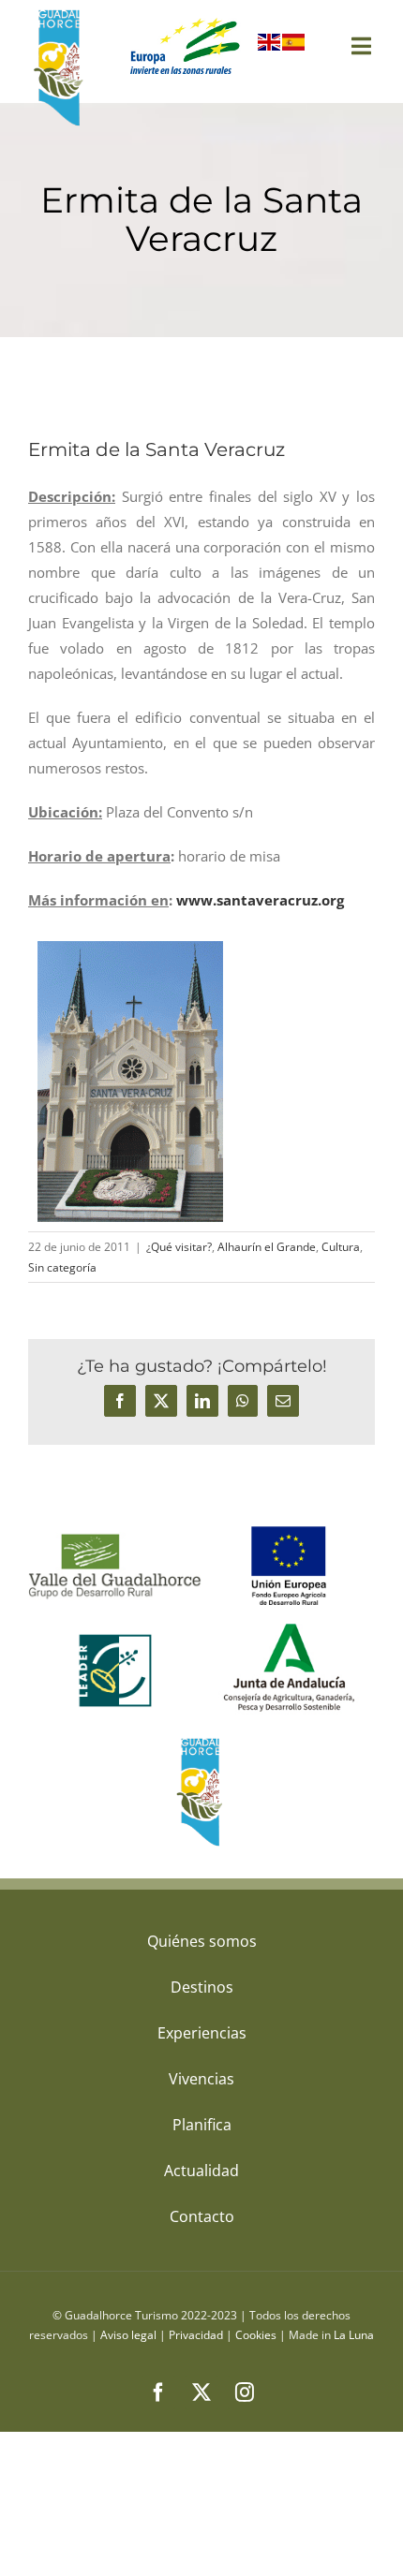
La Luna (354, 2335)
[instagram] (245, 2392)
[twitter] (201, 2392)
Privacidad (196, 2335)
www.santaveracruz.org (260, 900)
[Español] (294, 46)
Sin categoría (62, 1267)
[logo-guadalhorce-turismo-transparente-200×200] (60, 14)
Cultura (341, 1247)
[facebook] (158, 2392)
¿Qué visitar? (179, 1247)
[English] (270, 46)
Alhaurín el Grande (267, 1247)
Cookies (256, 2335)
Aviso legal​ (128, 2335)
